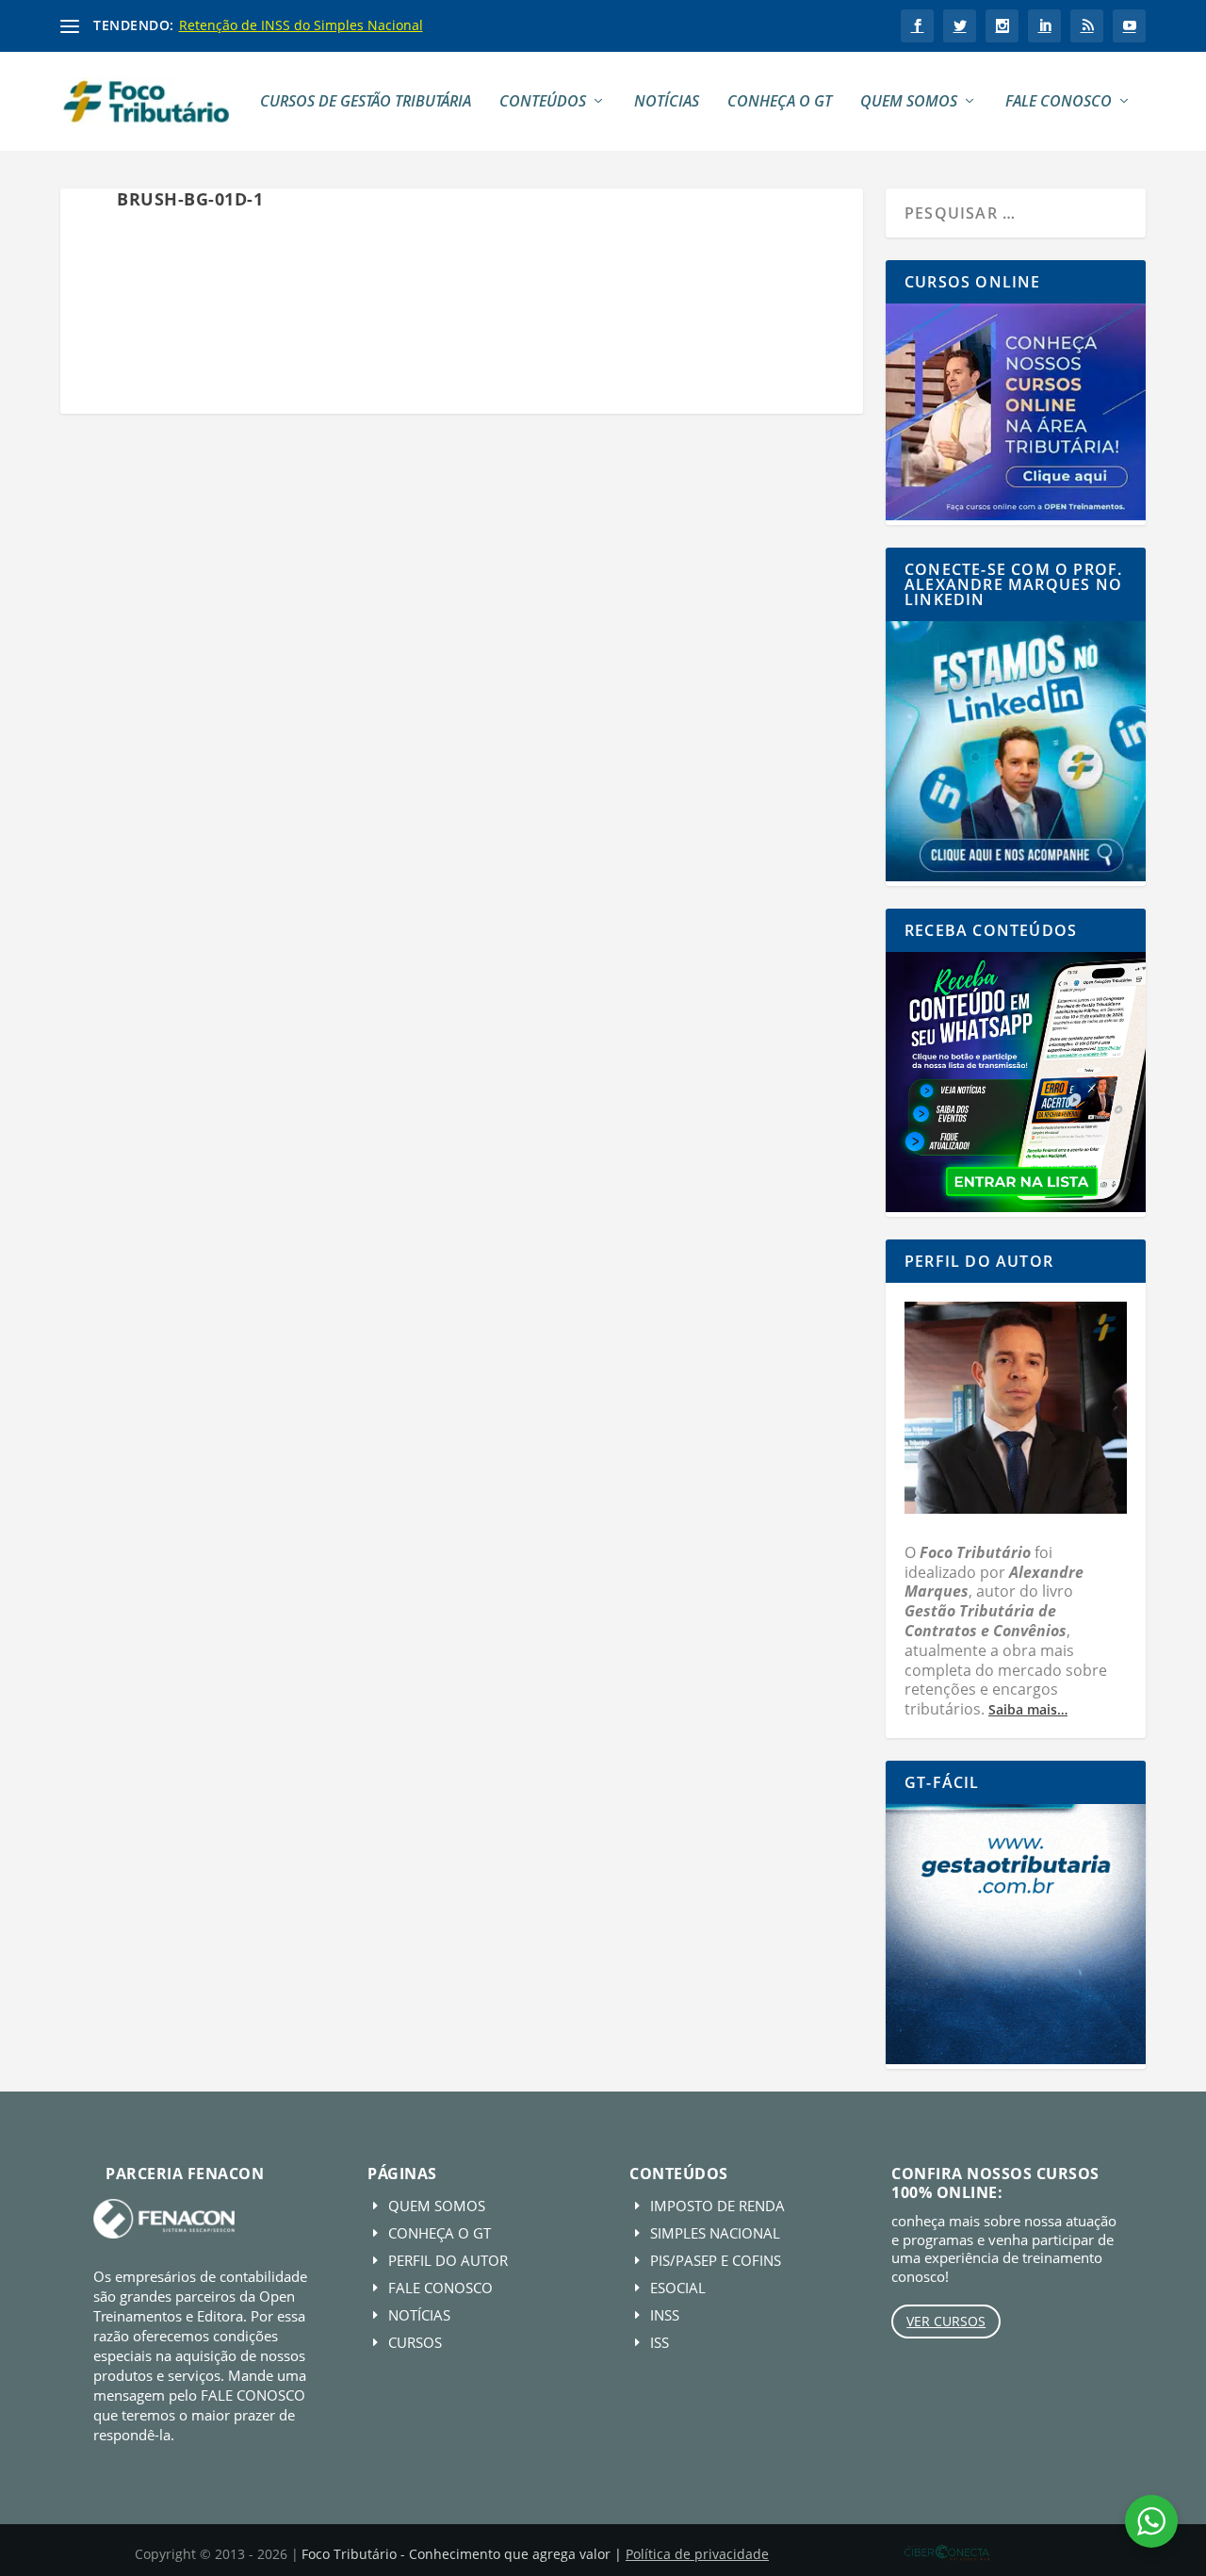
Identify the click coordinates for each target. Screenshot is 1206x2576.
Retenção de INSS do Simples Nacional (301, 25)
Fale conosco (1059, 102)
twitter (960, 26)
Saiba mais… (1028, 1709)
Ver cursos (946, 2321)
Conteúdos (543, 102)
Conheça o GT (780, 102)
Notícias (667, 102)
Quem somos (909, 102)
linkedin (1044, 26)
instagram (1002, 26)
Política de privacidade (697, 2554)
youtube (1129, 26)
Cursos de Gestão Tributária (366, 102)
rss (1087, 26)
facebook (917, 26)
